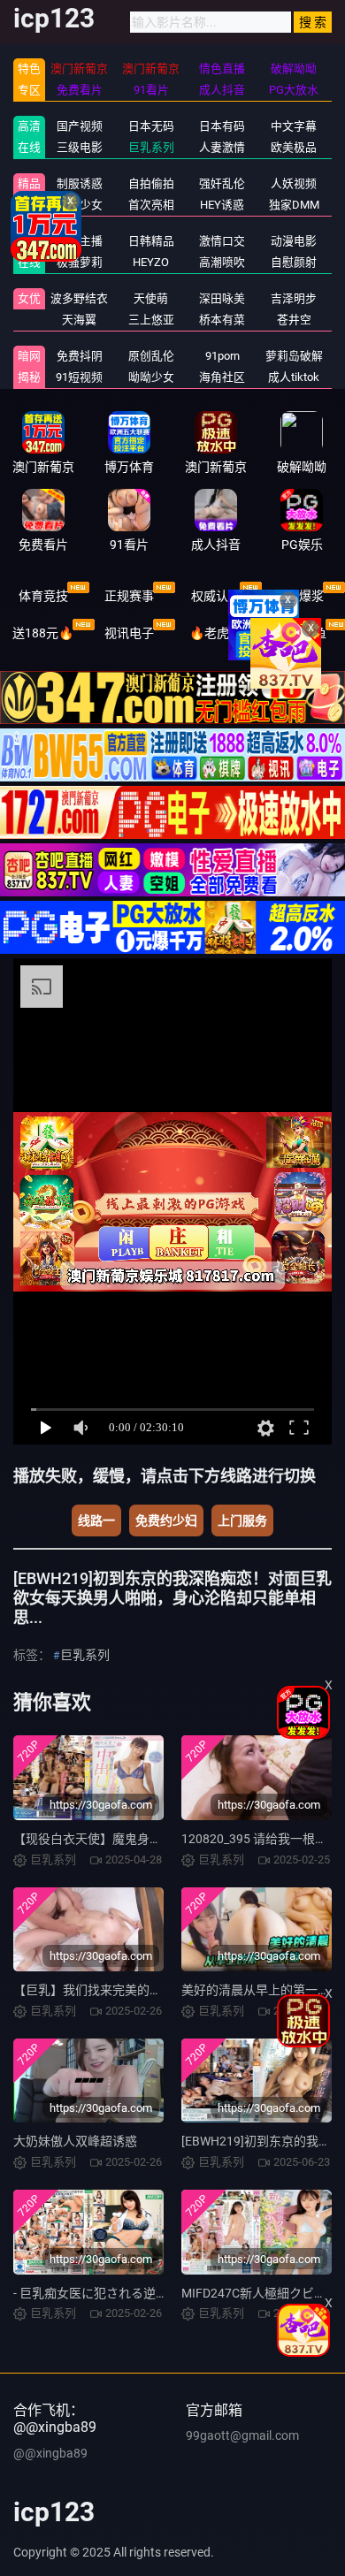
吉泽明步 (294, 298)
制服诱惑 (80, 183)
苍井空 (294, 320)
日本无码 (151, 126)
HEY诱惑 (222, 205)
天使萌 (151, 298)
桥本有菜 (222, 320)
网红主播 (80, 241)
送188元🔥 (43, 633)
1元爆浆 (302, 596)
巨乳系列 (151, 147)
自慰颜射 (294, 262)
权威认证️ (216, 596)
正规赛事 (129, 596)
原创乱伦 (151, 356)
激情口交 (222, 241)
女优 (29, 298)
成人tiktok (294, 377)
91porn (222, 356)
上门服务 (242, 1520)
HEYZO (151, 262)
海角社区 (222, 377)
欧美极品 (294, 147)
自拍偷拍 (151, 183)
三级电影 (80, 147)
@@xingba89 (50, 2453)
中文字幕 (294, 126)
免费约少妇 (166, 1520)
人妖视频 (294, 183)
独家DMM (294, 205)
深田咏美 (222, 298)
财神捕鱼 (302, 633)
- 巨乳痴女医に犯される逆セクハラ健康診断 (134, 2293)
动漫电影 (294, 241)
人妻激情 (222, 147)
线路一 (96, 1520)
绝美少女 (80, 205)
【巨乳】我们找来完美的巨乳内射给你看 (125, 1990)
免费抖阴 (80, 356)
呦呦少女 (151, 377)
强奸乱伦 (222, 183)
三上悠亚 (151, 320)
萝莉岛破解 (294, 356)
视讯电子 (129, 633)
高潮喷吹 (222, 262)
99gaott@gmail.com (242, 2435)
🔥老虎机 (215, 633)
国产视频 (80, 126)
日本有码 (222, 126)
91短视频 (79, 377)
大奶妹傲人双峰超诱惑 (75, 2141)
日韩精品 (151, 241)
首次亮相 (151, 205)
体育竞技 (43, 596)
